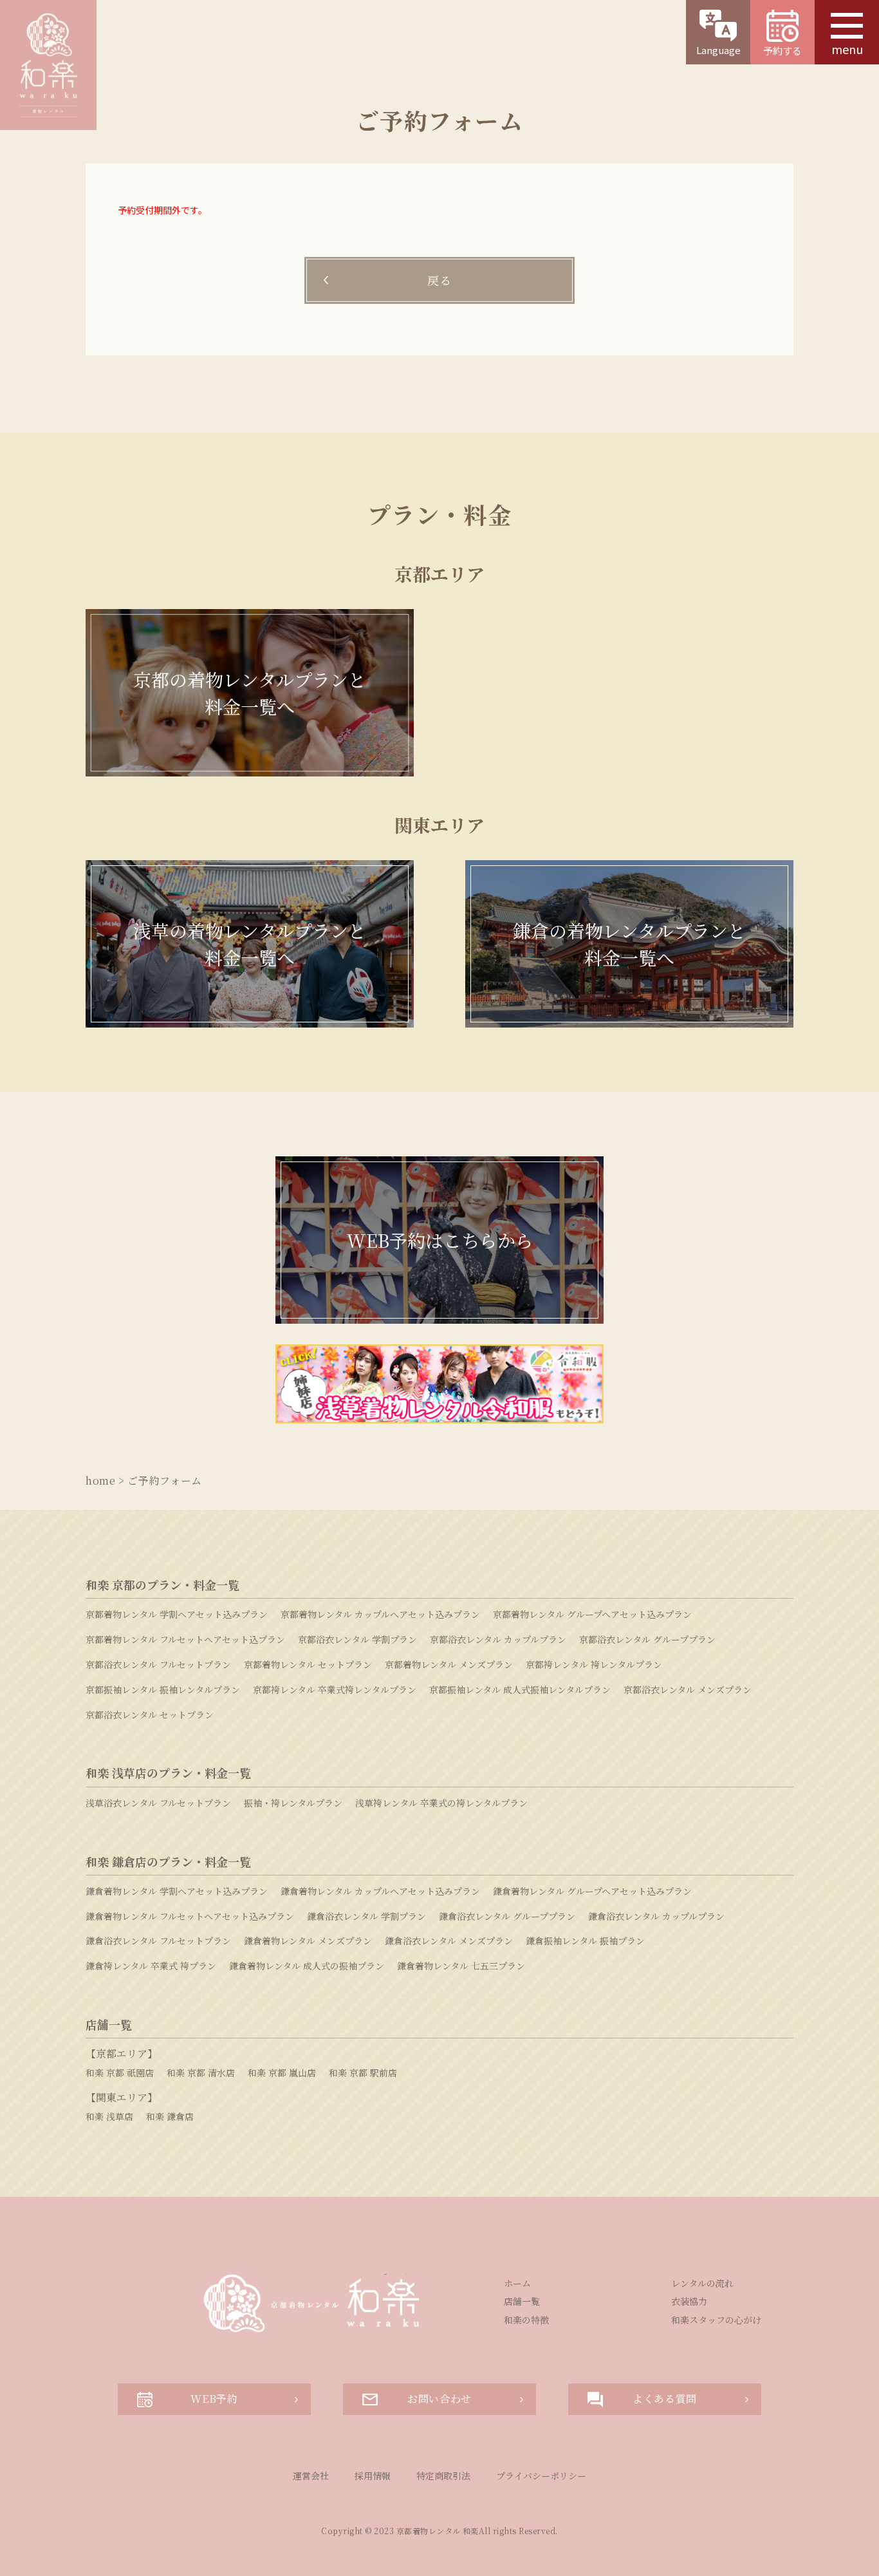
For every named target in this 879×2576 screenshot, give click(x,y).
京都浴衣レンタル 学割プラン (357, 1639)
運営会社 (311, 2476)
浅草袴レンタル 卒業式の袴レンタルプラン (441, 1803)
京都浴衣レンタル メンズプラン (688, 1689)
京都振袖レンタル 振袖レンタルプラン (163, 1689)
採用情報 (373, 2476)
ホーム (517, 2283)
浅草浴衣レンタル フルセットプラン (158, 1803)
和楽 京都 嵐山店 (282, 2073)
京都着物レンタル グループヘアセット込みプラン (592, 1614)
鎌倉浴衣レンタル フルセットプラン (158, 1941)
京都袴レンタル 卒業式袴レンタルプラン (335, 1689)
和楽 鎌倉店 (170, 2116)
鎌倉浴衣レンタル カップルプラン (656, 1916)
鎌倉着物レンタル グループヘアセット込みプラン (592, 1891)
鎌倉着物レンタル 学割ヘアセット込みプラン (177, 1891)
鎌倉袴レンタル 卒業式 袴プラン (151, 1966)
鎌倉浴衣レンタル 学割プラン (366, 1916)
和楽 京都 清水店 (201, 2073)
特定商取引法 (443, 2476)
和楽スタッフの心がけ (716, 2320)
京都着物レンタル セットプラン (308, 1664)
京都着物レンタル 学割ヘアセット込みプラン (177, 1614)
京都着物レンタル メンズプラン (449, 1664)
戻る (439, 280)
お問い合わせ (439, 2399)
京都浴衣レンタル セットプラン (150, 1715)
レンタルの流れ (702, 2283)
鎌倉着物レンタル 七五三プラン (461, 1966)
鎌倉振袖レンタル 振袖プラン (585, 1941)
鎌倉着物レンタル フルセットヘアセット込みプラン (190, 1916)
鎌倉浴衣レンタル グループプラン (507, 1916)
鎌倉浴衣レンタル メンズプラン (449, 1941)
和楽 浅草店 (109, 2116)
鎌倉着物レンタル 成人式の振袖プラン (307, 1966)
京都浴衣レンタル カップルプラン (498, 1639)
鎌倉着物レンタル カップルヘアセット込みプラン (380, 1891)
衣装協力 (689, 2301)
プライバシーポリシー (541, 2476)
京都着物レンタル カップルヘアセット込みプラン (380, 1614)
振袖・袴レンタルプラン (293, 1803)
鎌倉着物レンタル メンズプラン (308, 1941)
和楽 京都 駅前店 (363, 2073)
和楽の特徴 (526, 2320)
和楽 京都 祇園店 (120, 2073)
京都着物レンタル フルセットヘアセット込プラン (185, 1639)
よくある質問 (665, 2399)
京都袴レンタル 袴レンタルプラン (594, 1664)
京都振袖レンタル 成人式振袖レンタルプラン (520, 1689)
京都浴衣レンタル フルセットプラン (158, 1664)
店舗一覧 (522, 2301)
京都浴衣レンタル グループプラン (647, 1639)
